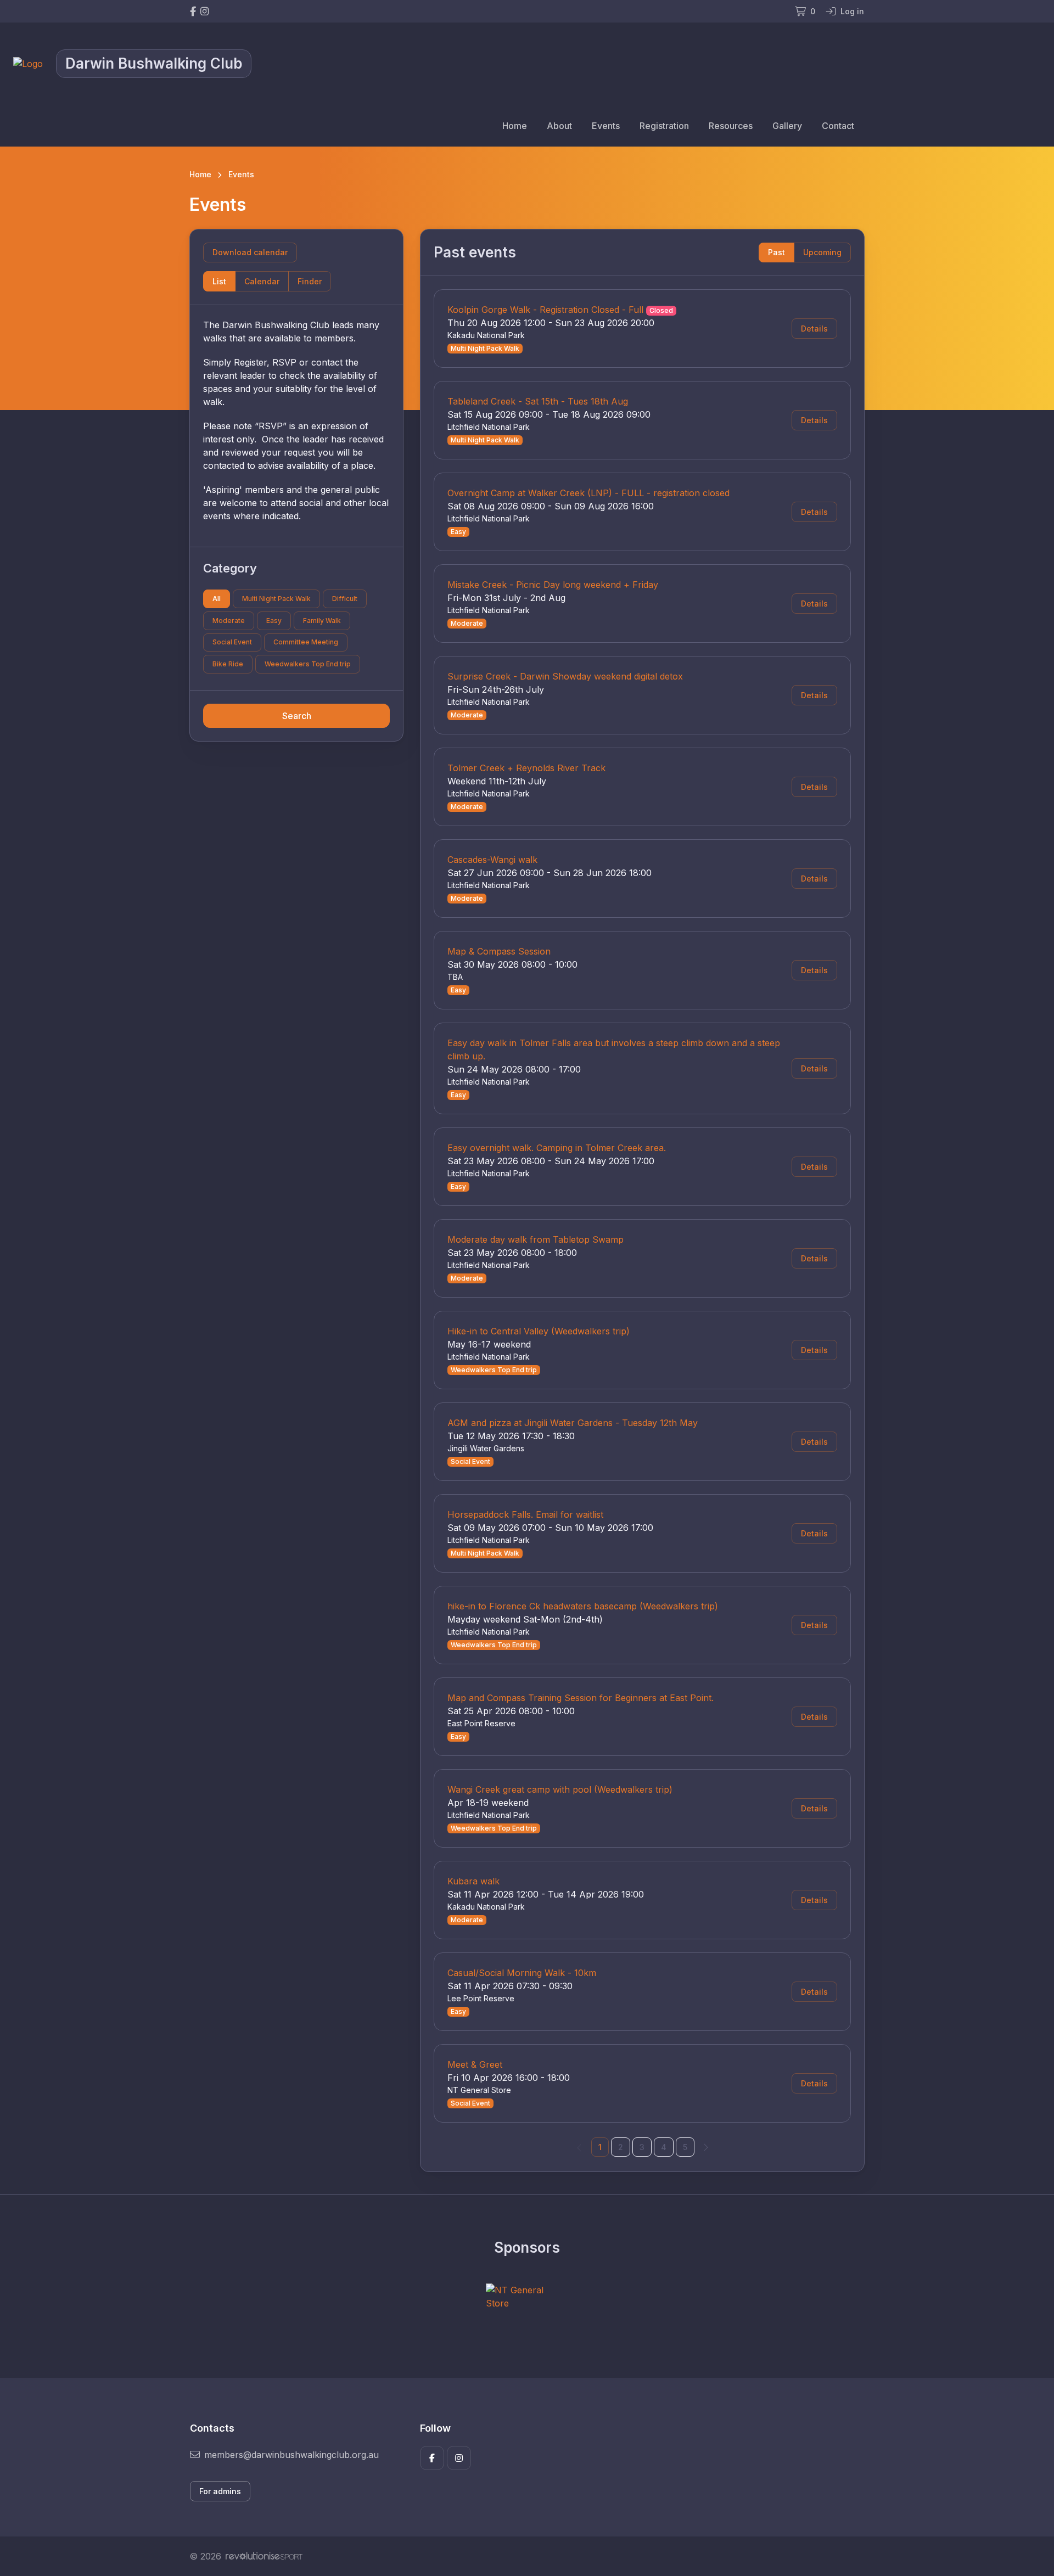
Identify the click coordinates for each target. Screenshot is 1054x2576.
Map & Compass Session (499, 951)
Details (814, 329)
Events (606, 126)
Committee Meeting (306, 642)
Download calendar (250, 252)
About (559, 126)
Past (777, 252)
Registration (664, 126)
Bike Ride (228, 664)
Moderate (229, 621)
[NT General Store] (527, 2297)
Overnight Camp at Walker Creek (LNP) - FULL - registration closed (588, 493)
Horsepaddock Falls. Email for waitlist (525, 1514)
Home (515, 126)
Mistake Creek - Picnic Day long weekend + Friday (553, 585)
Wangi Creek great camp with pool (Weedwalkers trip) (560, 1789)
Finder (310, 281)
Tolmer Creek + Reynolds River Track (526, 768)
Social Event (232, 642)
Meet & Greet (475, 2064)
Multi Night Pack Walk (276, 599)
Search (297, 716)
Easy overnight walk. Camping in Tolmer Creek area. (557, 1148)
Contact (838, 126)
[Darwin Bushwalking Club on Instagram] (204, 11)
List (219, 281)
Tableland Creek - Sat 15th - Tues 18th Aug (538, 401)
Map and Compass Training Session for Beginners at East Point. (581, 1698)
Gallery (787, 126)
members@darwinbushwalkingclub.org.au (291, 2455)
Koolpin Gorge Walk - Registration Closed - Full (545, 310)
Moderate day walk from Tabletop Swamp (536, 1239)
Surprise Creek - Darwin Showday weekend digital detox (565, 676)
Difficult (345, 599)
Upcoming (822, 252)
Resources (731, 126)
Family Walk (322, 621)
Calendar (262, 281)
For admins (220, 2491)
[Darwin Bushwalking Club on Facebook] (193, 11)
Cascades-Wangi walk (492, 860)
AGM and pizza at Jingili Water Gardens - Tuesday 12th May (573, 1423)
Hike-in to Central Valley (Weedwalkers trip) (539, 1331)
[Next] (705, 2147)
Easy (274, 621)
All (217, 599)
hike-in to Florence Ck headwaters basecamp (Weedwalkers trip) (583, 1606)
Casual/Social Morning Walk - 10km (522, 1973)
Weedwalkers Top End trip (308, 664)
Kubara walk (473, 1881)
